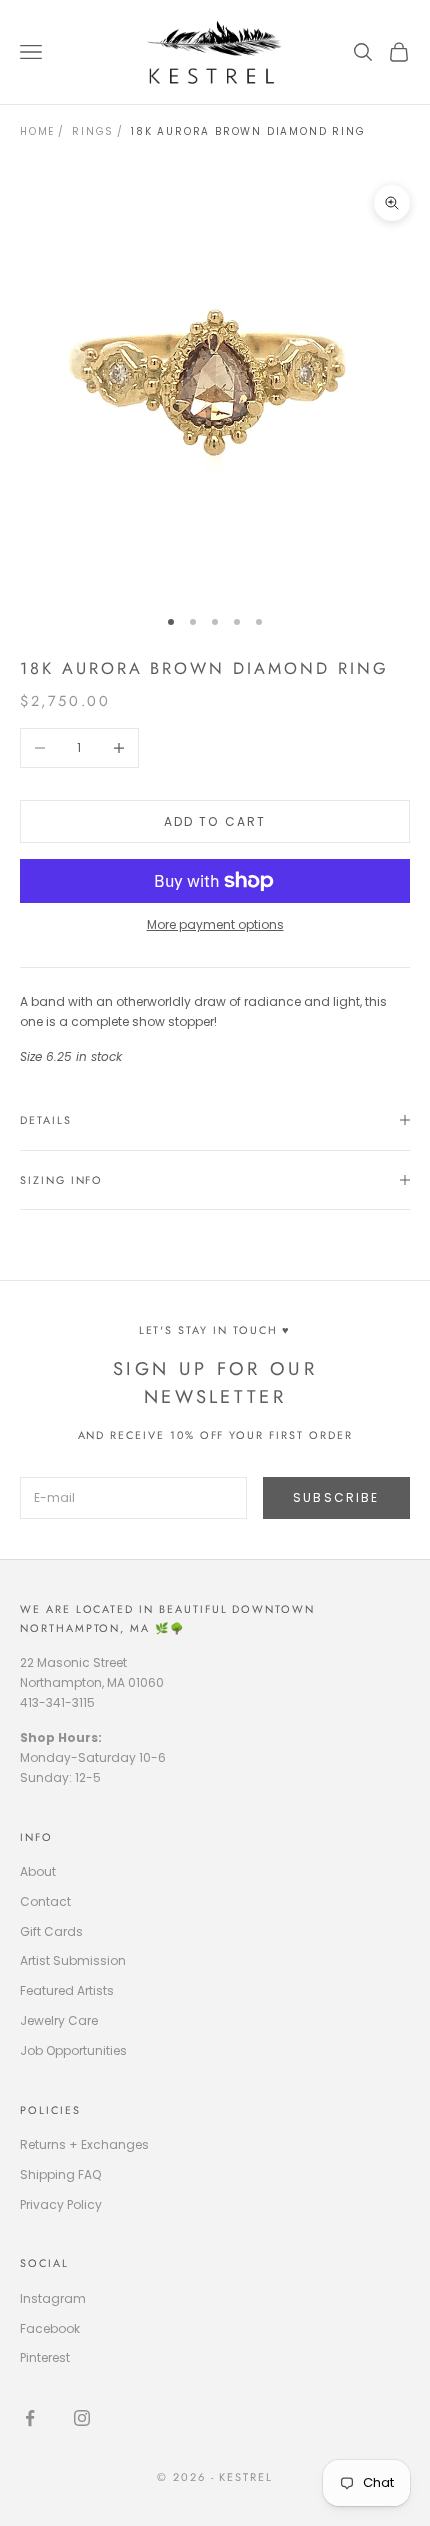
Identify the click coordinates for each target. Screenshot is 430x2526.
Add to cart (215, 821)
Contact (45, 1901)
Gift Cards (51, 1931)
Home (37, 131)
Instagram (53, 2298)
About (38, 1871)
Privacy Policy (61, 2204)
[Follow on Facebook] (30, 2418)
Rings (93, 131)
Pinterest (45, 2357)
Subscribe (336, 1497)
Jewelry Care (59, 2020)
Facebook (50, 2328)
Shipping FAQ (60, 2174)
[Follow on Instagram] (82, 2418)
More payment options (215, 924)
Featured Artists (67, 1990)
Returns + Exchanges (84, 2144)
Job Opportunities (73, 2050)
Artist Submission (73, 1960)
